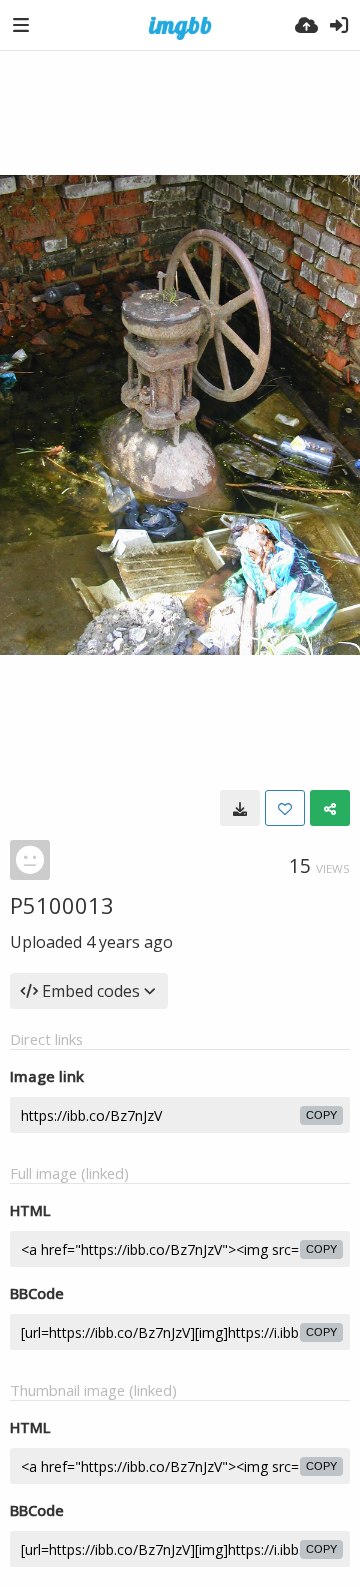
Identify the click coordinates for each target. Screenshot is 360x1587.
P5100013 (62, 905)
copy (321, 1115)
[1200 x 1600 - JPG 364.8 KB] (240, 808)
